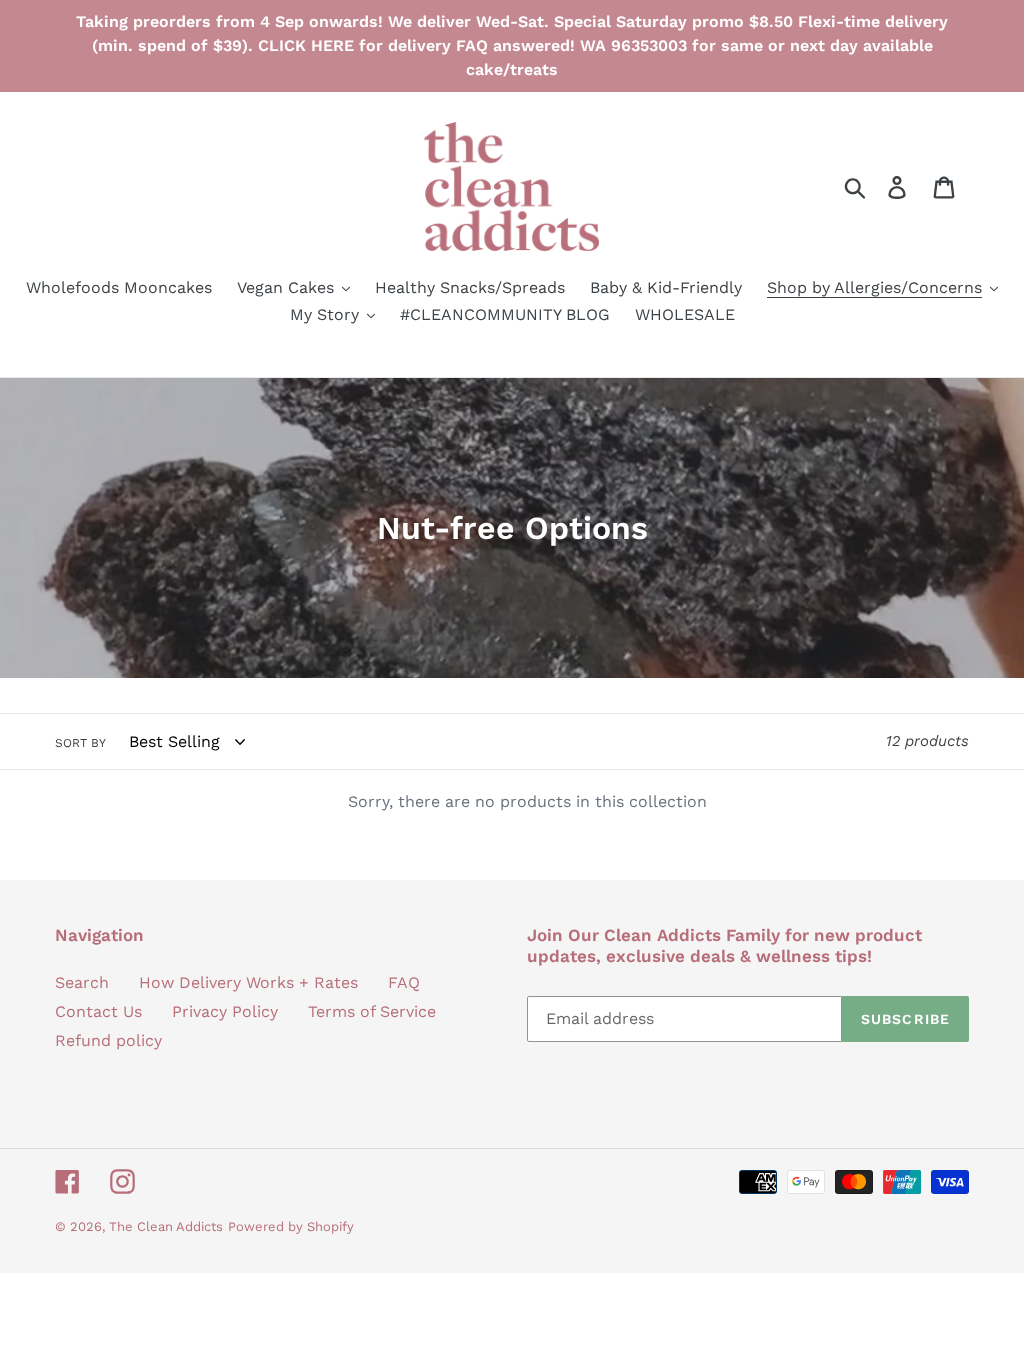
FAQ (404, 982)
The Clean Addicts (166, 1226)
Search (82, 982)
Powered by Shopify (291, 1226)
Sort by (80, 743)
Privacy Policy (225, 1011)
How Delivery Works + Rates (248, 982)
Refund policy (108, 1040)
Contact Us (98, 1011)
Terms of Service (372, 1011)
